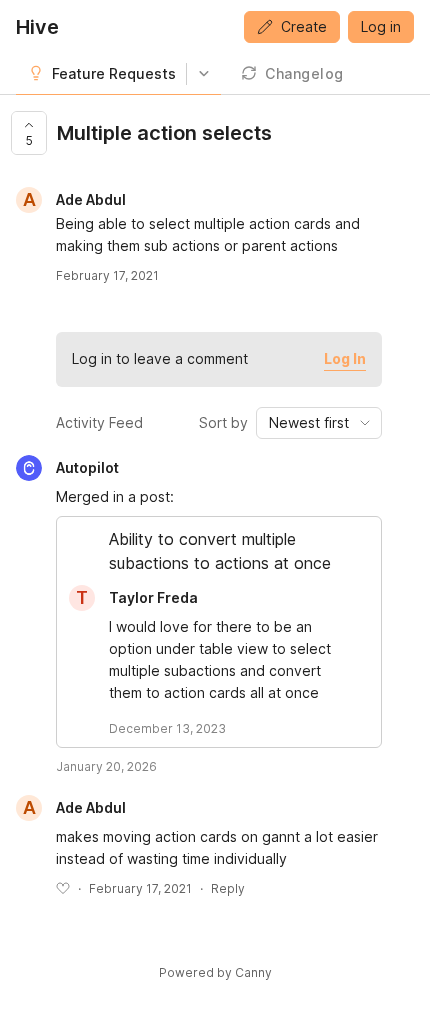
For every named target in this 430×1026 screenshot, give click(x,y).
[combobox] (319, 423)
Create (304, 26)
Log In (345, 358)
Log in (381, 26)
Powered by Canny (215, 972)
